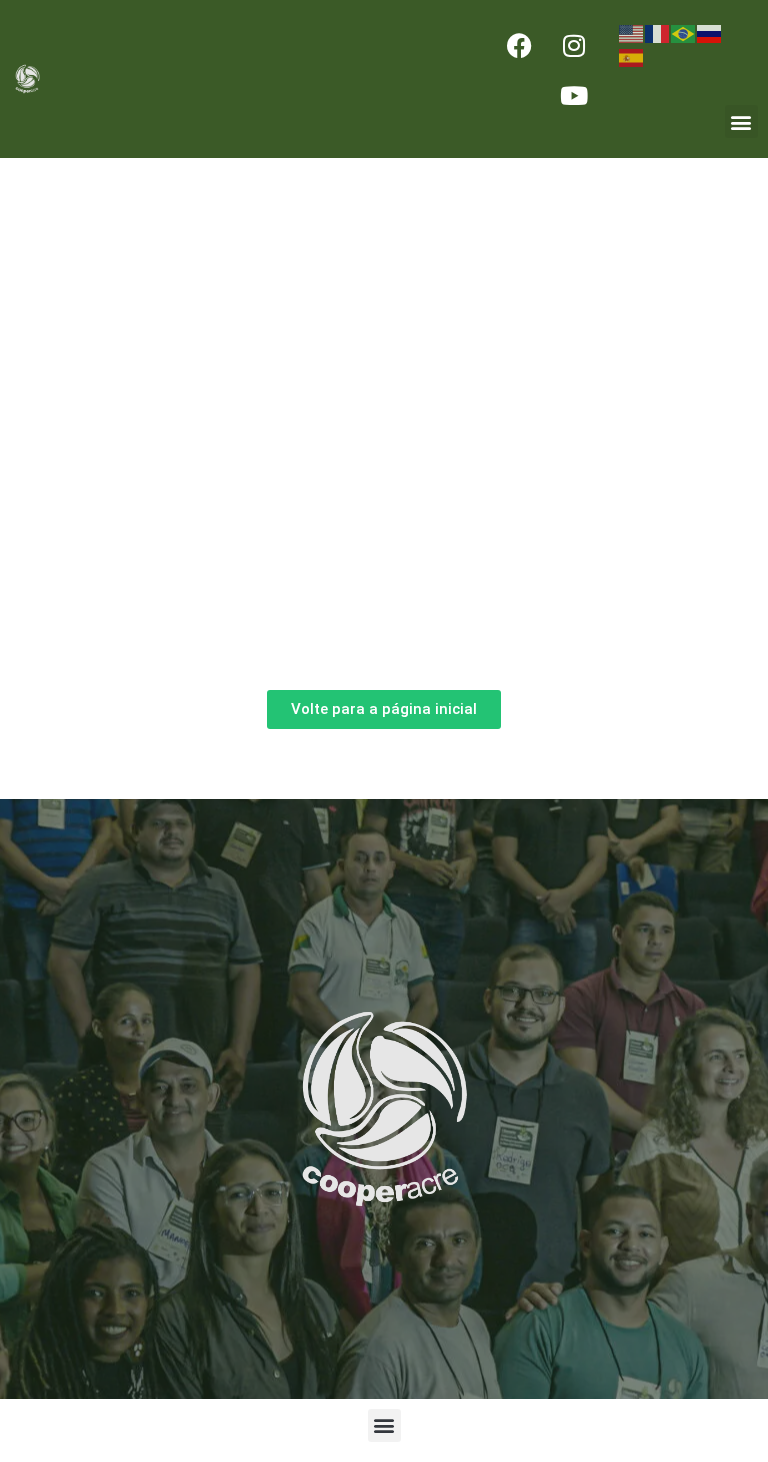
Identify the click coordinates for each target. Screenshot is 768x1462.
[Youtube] (574, 95)
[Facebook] (519, 45)
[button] (741, 121)
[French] (658, 32)
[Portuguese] (684, 32)
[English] (632, 32)
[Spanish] (632, 56)
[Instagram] (574, 45)
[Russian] (710, 32)
